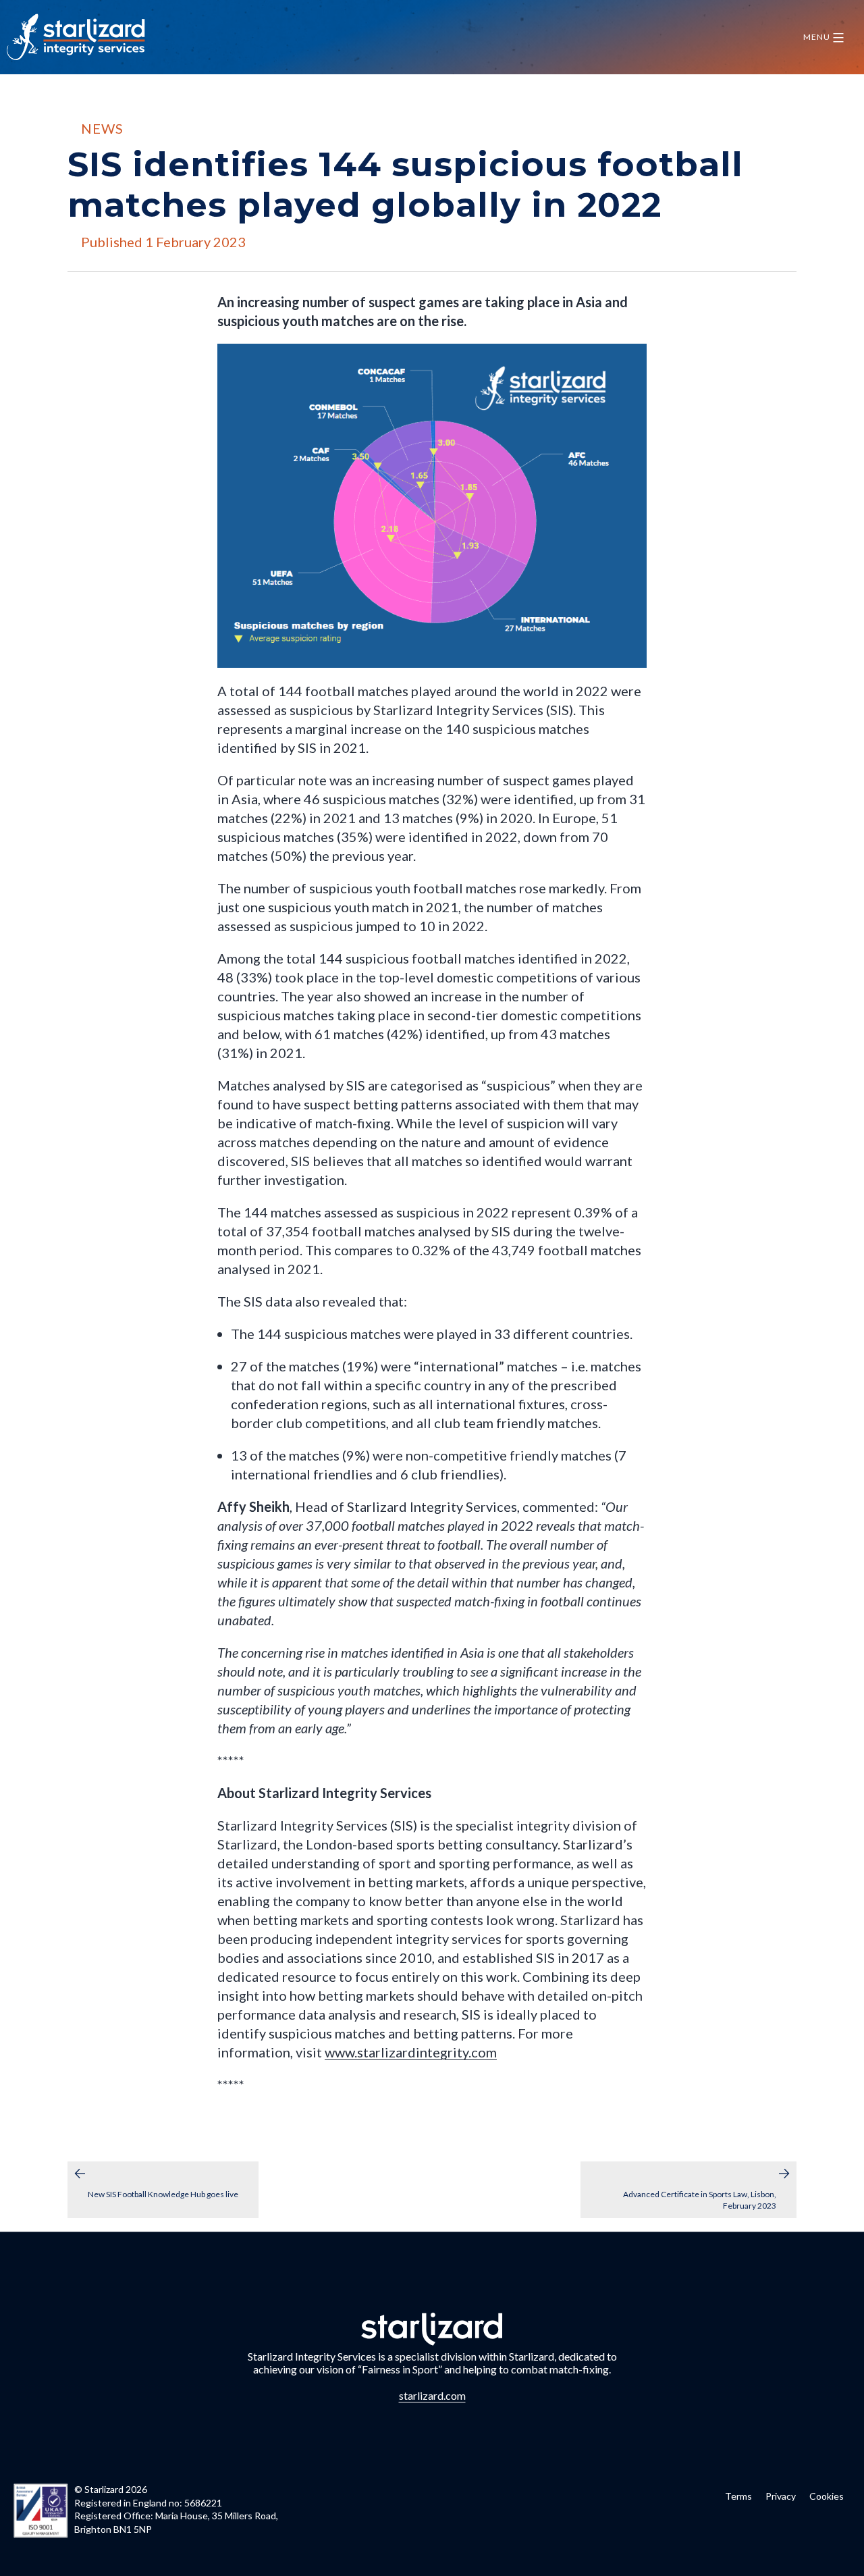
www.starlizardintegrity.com (411, 2052)
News (102, 128)
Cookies (827, 2496)
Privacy (781, 2496)
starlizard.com (432, 2395)
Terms (738, 2496)
